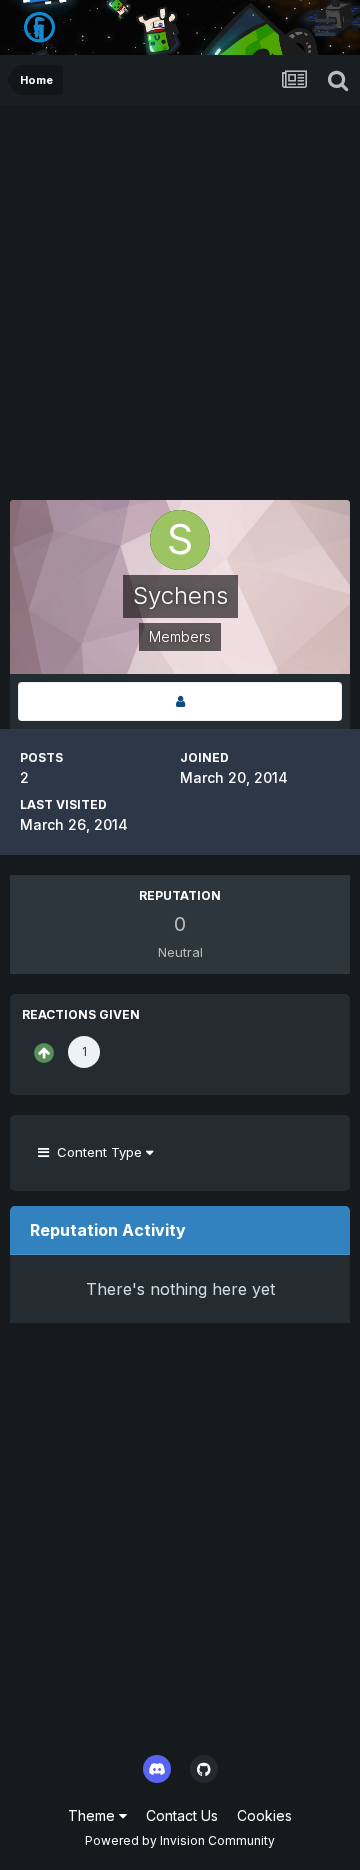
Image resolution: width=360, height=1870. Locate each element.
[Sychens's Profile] (180, 701)
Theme (93, 1815)
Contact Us (182, 1815)
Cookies (264, 1815)
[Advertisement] (180, 295)
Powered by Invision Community (180, 1840)
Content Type (97, 1152)
